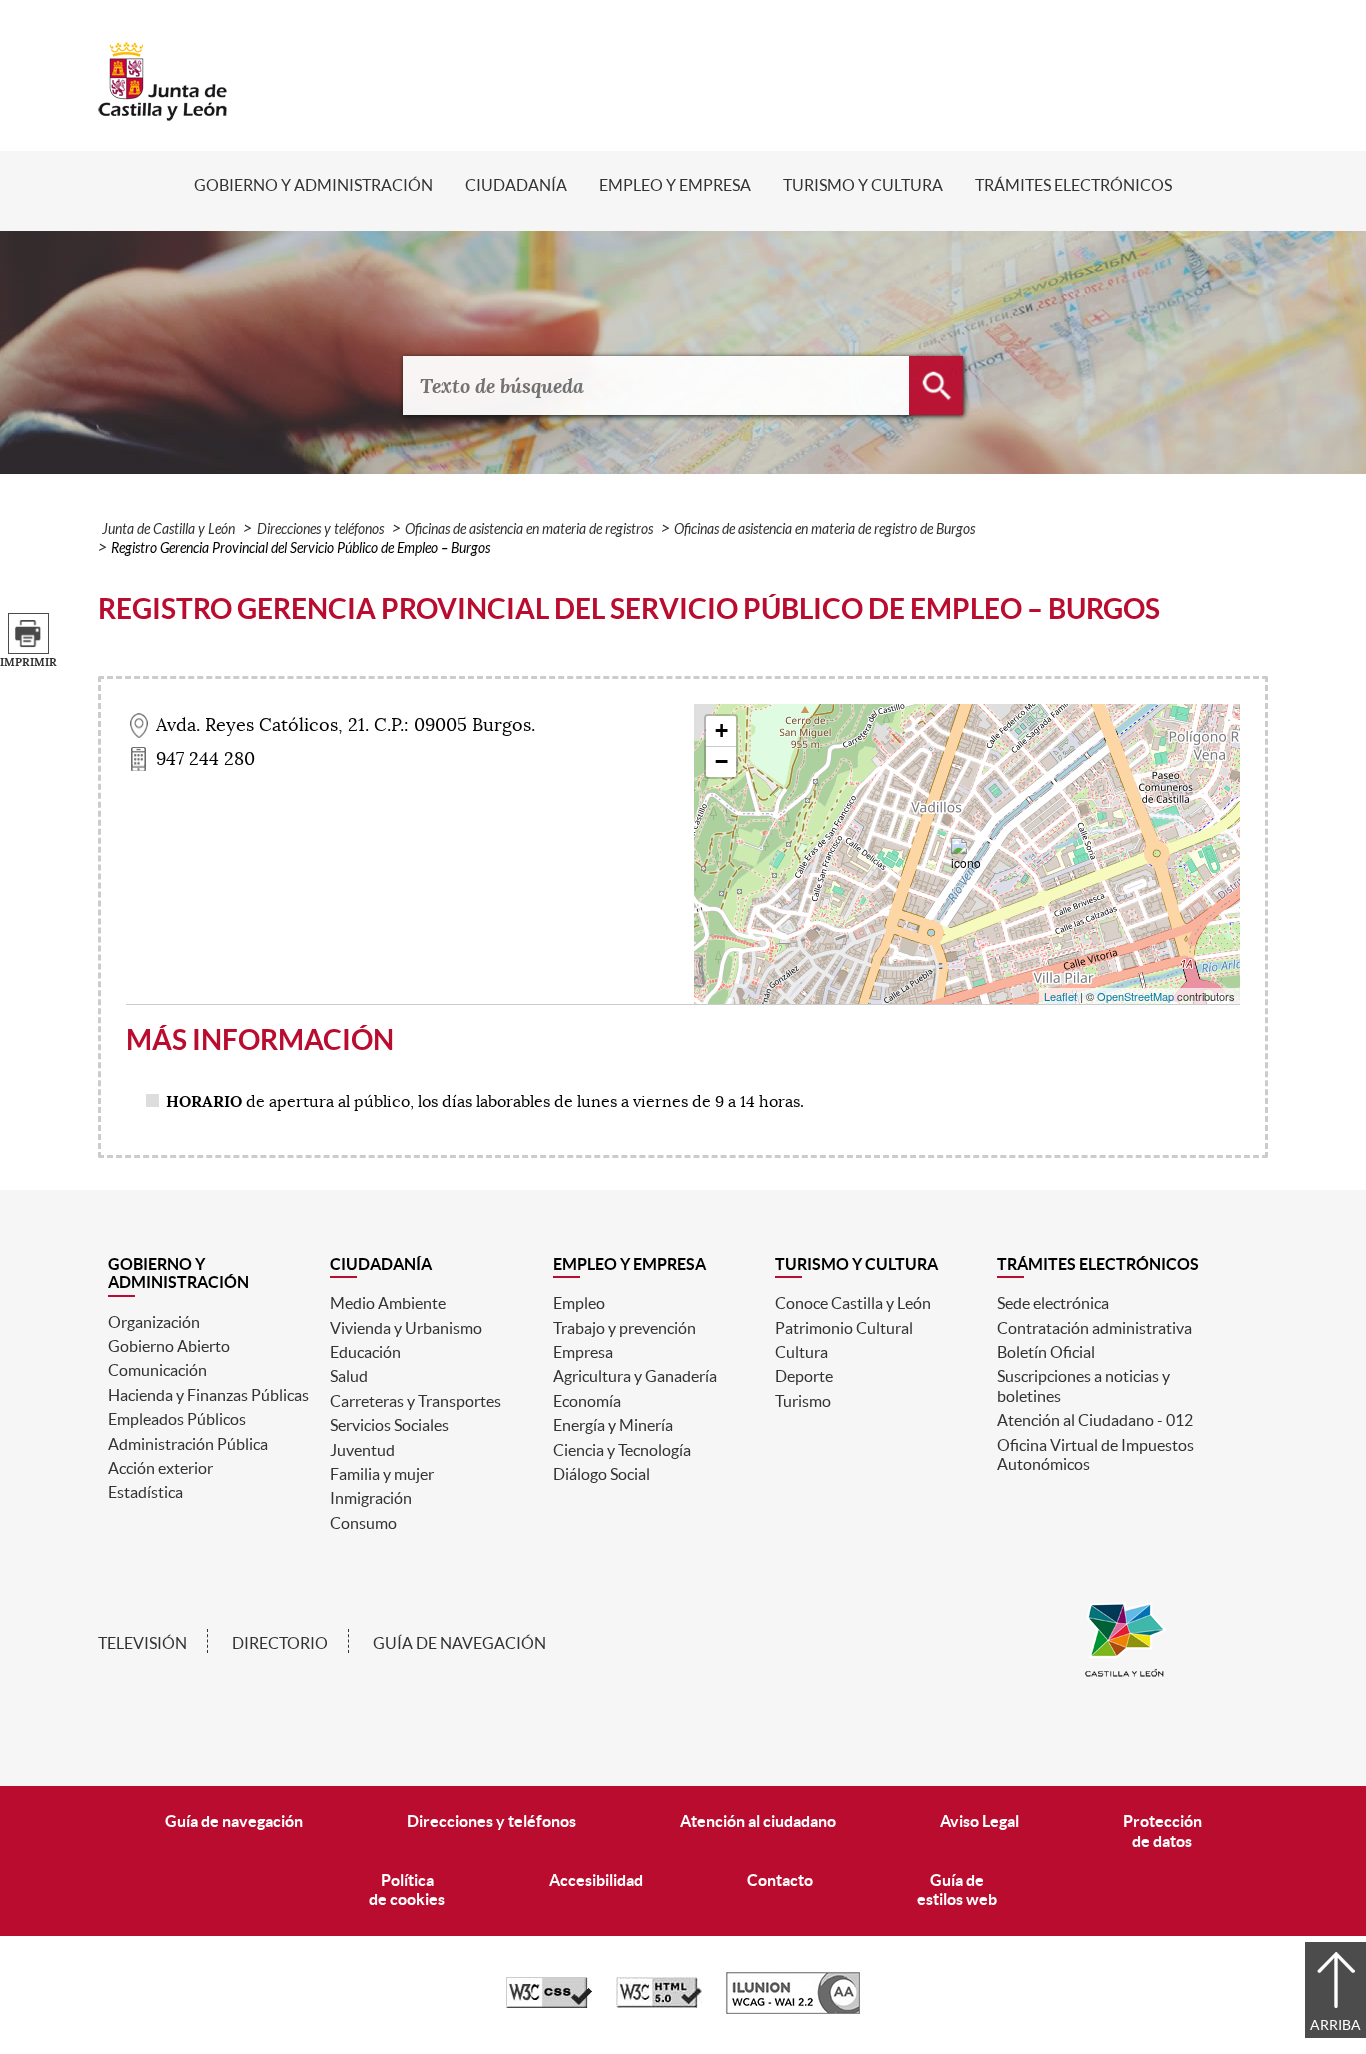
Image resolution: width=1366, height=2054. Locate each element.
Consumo (363, 1523)
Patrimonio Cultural (844, 1328)
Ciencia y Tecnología (622, 1450)
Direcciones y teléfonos (320, 529)
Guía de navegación (459, 1643)
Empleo (579, 1303)
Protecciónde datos (1162, 1830)
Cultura (801, 1352)
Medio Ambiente (388, 1303)
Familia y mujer (382, 1474)
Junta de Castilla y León (168, 529)
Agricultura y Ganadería (635, 1376)
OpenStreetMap (1135, 996)
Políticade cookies (407, 1889)
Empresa (583, 1352)
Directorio (280, 1643)
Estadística (145, 1492)
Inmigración (371, 1498)
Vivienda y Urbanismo (406, 1328)
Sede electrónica (1053, 1303)
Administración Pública (188, 1444)
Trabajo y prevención (624, 1328)
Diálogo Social (601, 1474)
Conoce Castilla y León (853, 1303)
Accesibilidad (596, 1880)
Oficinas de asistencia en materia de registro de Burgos (824, 529)
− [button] (721, 761)
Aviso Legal (979, 1821)
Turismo (803, 1401)
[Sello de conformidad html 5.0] (659, 2003)
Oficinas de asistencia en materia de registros (529, 529)
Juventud (362, 1450)
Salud (349, 1376)
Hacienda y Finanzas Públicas (208, 1395)
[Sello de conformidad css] (549, 2003)
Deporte (804, 1376)
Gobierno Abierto (169, 1346)
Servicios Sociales (389, 1425)
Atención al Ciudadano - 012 (1095, 1420)
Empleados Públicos (177, 1419)
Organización (154, 1322)
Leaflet (1060, 996)
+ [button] (721, 730)
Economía (587, 1401)
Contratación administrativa (1094, 1328)
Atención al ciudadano (758, 1821)
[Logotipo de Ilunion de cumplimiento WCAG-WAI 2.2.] (793, 2009)
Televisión (142, 1643)
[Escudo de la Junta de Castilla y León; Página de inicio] (163, 111)
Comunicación (157, 1370)
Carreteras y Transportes (415, 1401)
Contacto (780, 1880)
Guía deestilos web (957, 1889)
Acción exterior (160, 1468)
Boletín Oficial (1046, 1352)
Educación (365, 1352)
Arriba (1335, 2025)
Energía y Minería (613, 1425)
